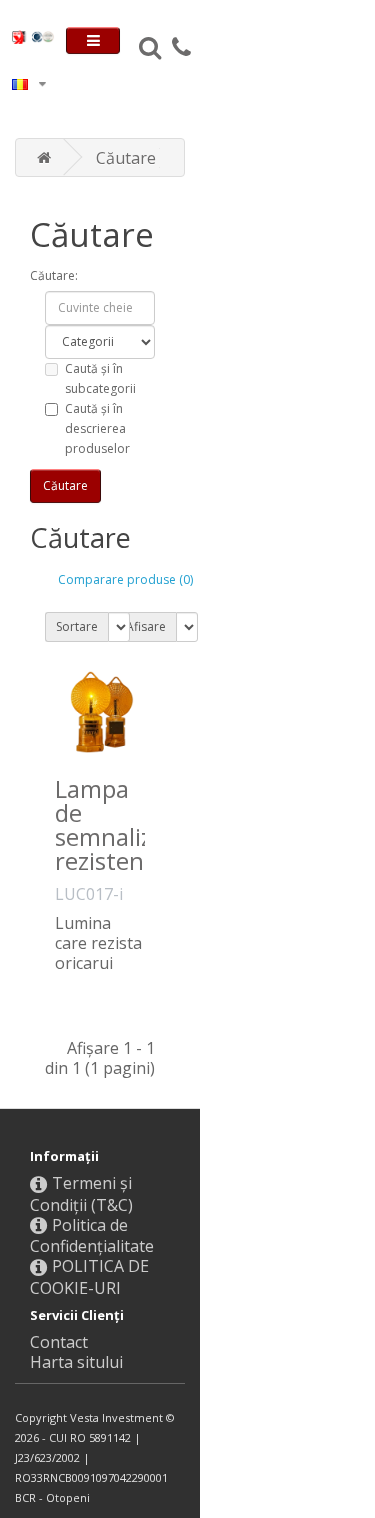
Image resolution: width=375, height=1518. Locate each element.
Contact (59, 1342)
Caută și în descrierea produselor (97, 428)
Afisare (146, 626)
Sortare (77, 626)
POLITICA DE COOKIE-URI (89, 1277)
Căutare (126, 158)
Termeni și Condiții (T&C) (81, 1194)
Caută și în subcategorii (100, 378)
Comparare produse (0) (125, 579)
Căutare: (54, 275)
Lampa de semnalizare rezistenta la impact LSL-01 (121, 860)
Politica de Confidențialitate (92, 1236)
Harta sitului (76, 1362)
